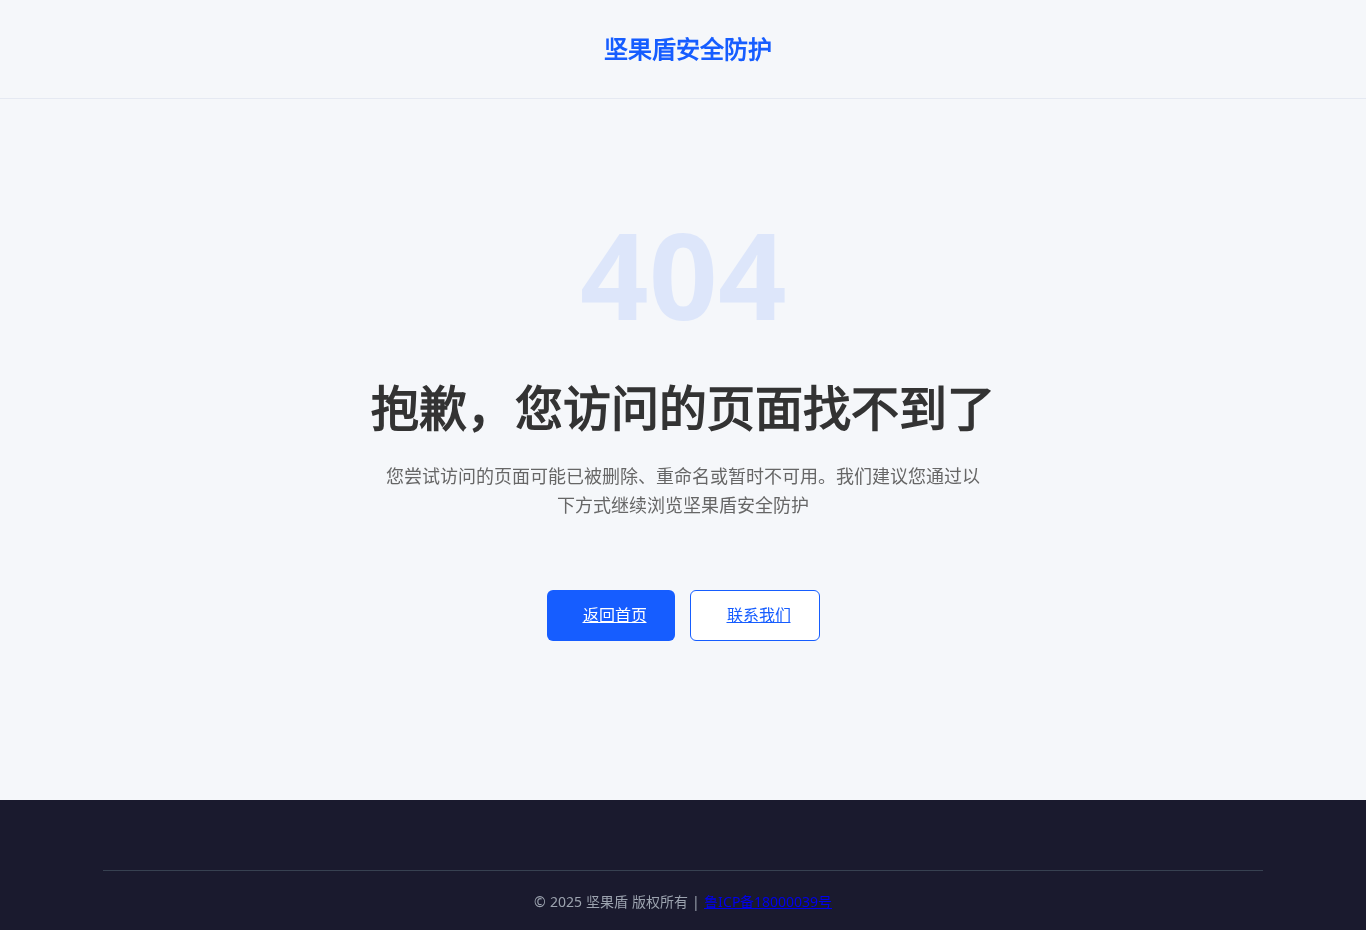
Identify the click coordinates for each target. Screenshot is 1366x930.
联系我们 (759, 615)
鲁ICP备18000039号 (768, 901)
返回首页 (615, 615)
